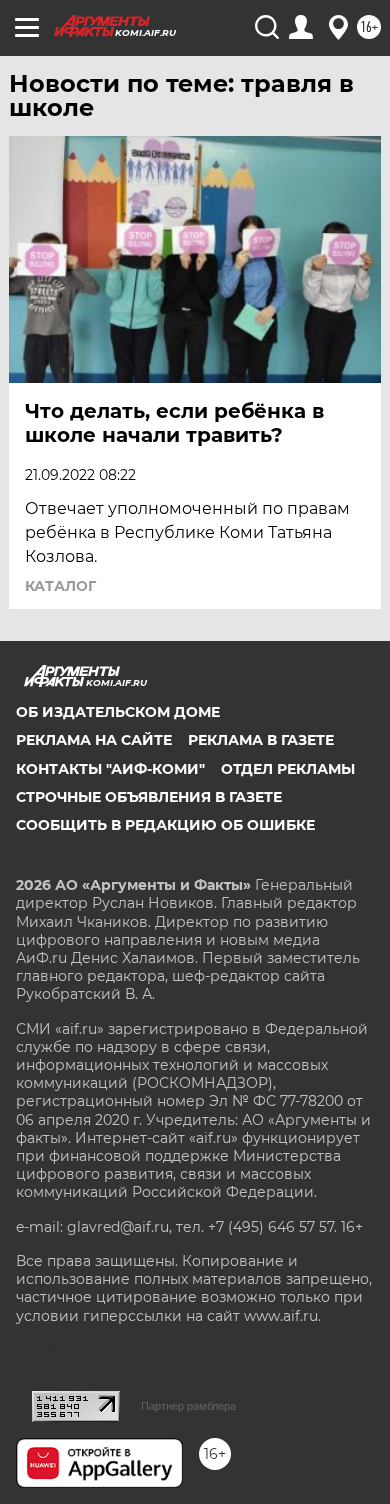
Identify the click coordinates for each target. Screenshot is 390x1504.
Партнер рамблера (188, 1406)
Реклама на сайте (94, 740)
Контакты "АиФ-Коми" (110, 769)
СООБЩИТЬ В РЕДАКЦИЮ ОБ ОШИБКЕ (165, 825)
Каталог (60, 586)
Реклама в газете (261, 740)
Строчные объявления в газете (149, 797)
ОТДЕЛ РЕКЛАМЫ (288, 769)
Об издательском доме (118, 712)
